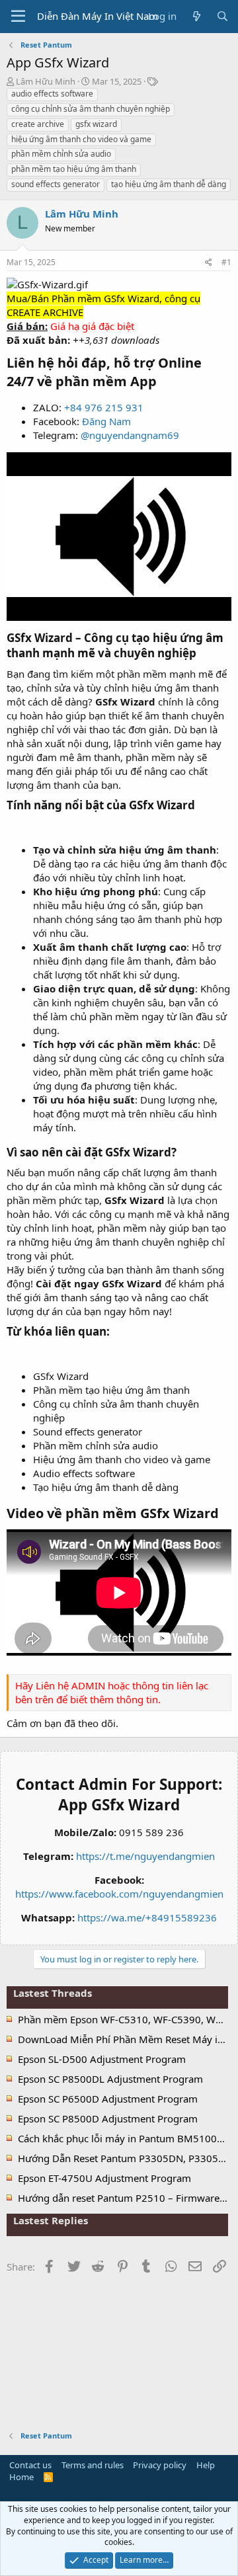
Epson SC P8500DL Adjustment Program (110, 2079)
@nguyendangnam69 (130, 435)
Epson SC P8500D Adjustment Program (108, 2118)
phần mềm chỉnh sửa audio (61, 154)
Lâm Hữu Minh (46, 81)
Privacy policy (160, 2465)
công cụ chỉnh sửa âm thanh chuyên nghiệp (91, 109)
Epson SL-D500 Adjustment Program (102, 2059)
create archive (38, 124)
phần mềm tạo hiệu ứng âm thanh (74, 169)
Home (21, 2477)
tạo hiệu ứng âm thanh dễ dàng (169, 184)
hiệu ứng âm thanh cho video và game (81, 139)
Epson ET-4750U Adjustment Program (104, 2178)
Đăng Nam (106, 421)
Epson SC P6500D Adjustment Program (108, 2099)
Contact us (30, 2465)
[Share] (209, 263)
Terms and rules (93, 2465)
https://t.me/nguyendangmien (145, 1856)
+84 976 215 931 (104, 407)
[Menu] (18, 17)
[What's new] (196, 16)
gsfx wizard (96, 124)
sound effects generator (56, 184)
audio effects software (52, 94)
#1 (226, 262)
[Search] (222, 16)
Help (206, 2465)
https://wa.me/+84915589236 (147, 1917)
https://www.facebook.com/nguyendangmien (119, 1894)
